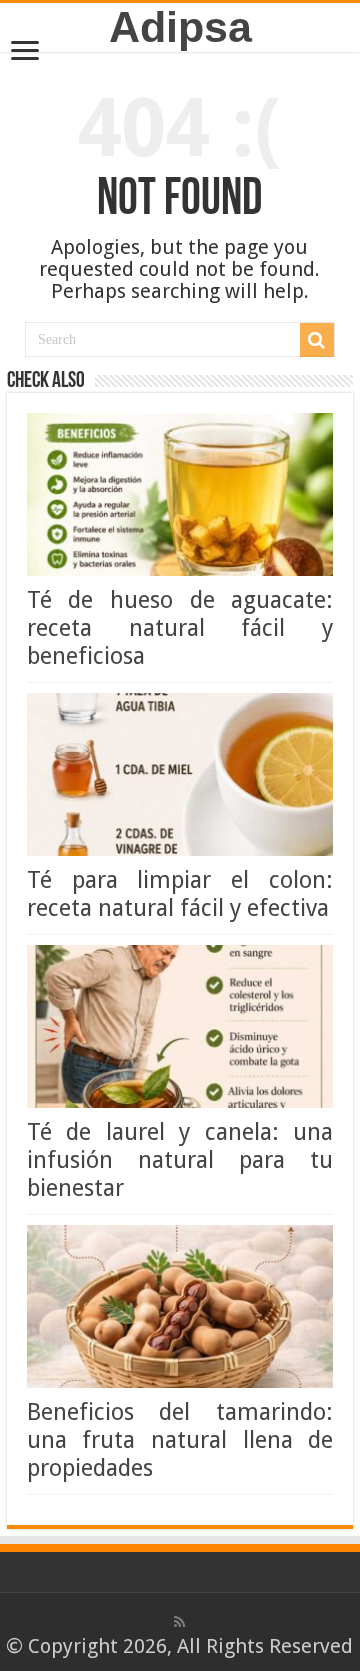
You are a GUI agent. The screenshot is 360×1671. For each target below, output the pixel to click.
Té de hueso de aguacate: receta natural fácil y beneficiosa (180, 628)
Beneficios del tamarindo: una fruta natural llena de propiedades (180, 1440)
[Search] (317, 340)
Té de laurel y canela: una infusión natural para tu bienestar (180, 1160)
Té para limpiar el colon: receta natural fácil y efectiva (180, 894)
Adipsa (180, 27)
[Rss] (179, 1622)
